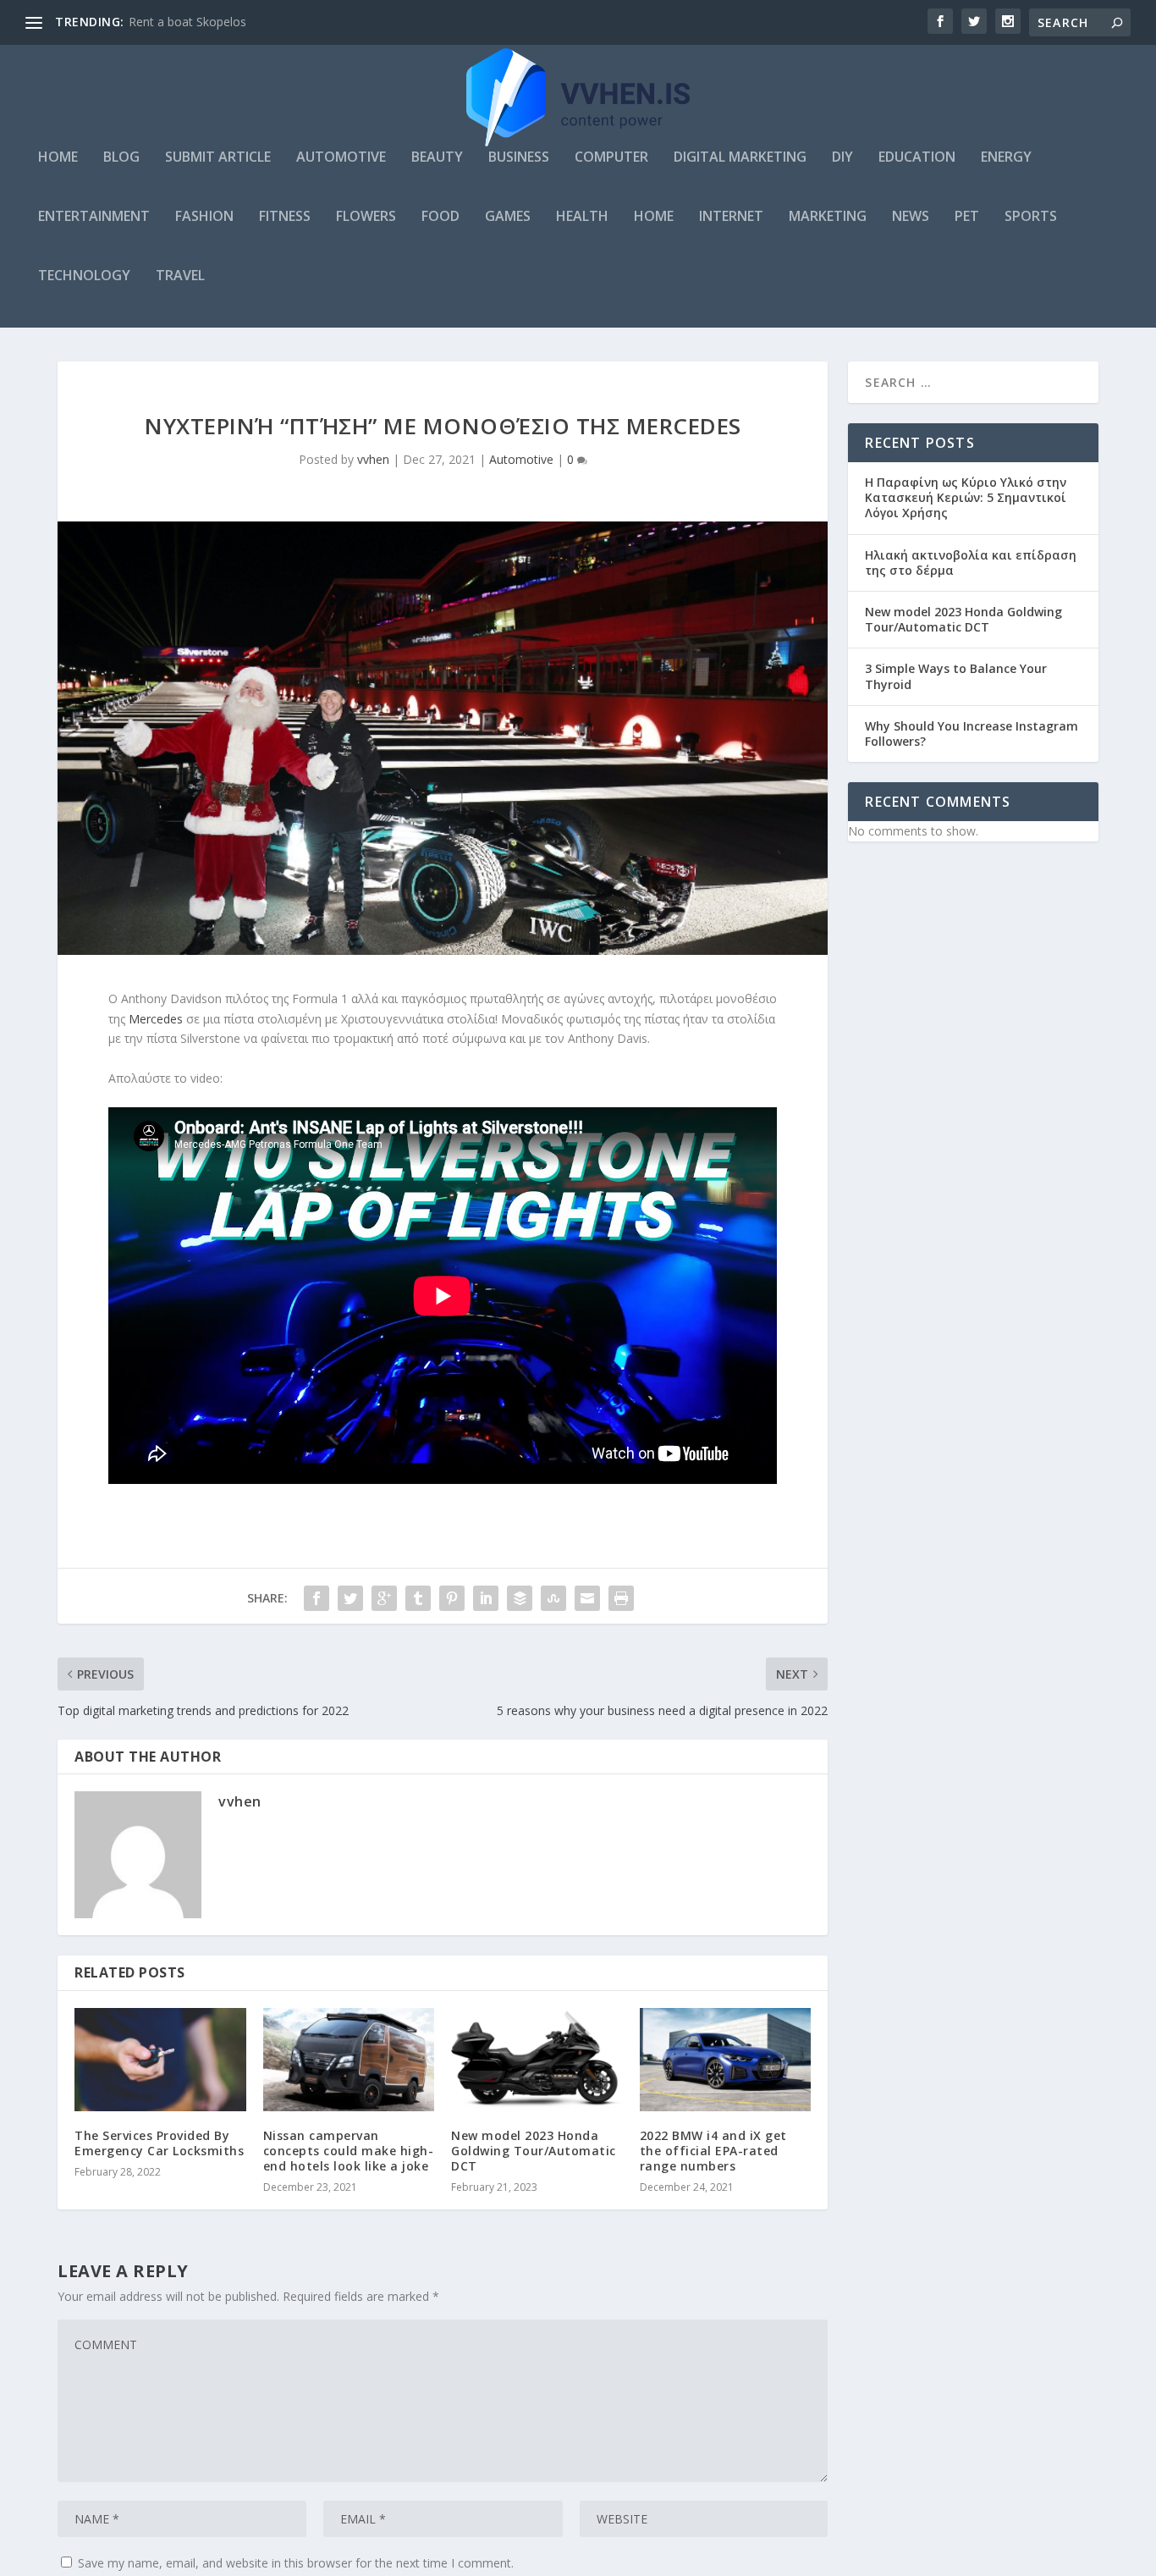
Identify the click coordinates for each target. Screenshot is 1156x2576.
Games (508, 217)
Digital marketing (740, 158)
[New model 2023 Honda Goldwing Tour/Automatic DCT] (537, 2060)
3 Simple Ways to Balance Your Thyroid (956, 676)
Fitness (285, 217)
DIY (842, 158)
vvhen (373, 459)
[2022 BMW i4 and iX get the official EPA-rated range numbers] (726, 2060)
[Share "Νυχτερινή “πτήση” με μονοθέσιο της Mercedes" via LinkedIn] (486, 1598)
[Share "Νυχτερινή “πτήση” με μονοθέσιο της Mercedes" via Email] (587, 1598)
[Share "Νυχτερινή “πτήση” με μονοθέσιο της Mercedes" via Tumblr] (418, 1598)
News (911, 217)
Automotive (341, 158)
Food (440, 217)
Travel (180, 276)
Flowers (366, 217)
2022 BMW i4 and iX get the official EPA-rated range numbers (713, 2151)
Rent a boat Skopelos (187, 22)
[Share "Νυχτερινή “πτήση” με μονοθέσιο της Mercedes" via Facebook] (317, 1598)
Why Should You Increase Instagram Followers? (972, 734)
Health (582, 217)
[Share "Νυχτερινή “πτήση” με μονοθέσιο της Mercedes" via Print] (621, 1598)
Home (58, 158)
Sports (1031, 217)
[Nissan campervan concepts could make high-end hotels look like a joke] (349, 2060)
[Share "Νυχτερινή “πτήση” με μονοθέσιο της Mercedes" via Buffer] (520, 1598)
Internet (731, 217)
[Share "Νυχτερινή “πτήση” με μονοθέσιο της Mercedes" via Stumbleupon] (553, 1598)
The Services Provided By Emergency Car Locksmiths (159, 2143)
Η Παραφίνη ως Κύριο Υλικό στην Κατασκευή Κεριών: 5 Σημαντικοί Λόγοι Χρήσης (966, 497)
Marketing (828, 217)
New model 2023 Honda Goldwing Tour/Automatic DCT (534, 2151)
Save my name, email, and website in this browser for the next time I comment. (296, 2563)
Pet (967, 217)
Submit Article (218, 158)
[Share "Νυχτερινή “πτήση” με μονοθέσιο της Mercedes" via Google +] (384, 1598)
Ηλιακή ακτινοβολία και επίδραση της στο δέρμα (971, 563)
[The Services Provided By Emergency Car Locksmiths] (160, 2060)
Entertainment (94, 217)
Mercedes (156, 1019)
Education (917, 158)
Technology (84, 276)
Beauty (437, 158)
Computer (611, 158)
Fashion (204, 217)
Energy (1006, 158)
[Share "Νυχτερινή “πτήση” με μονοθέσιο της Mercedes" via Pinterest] (452, 1598)
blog (121, 158)
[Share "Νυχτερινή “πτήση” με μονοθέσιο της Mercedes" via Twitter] (350, 1598)
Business (519, 158)
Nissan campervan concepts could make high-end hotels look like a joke (349, 2151)
